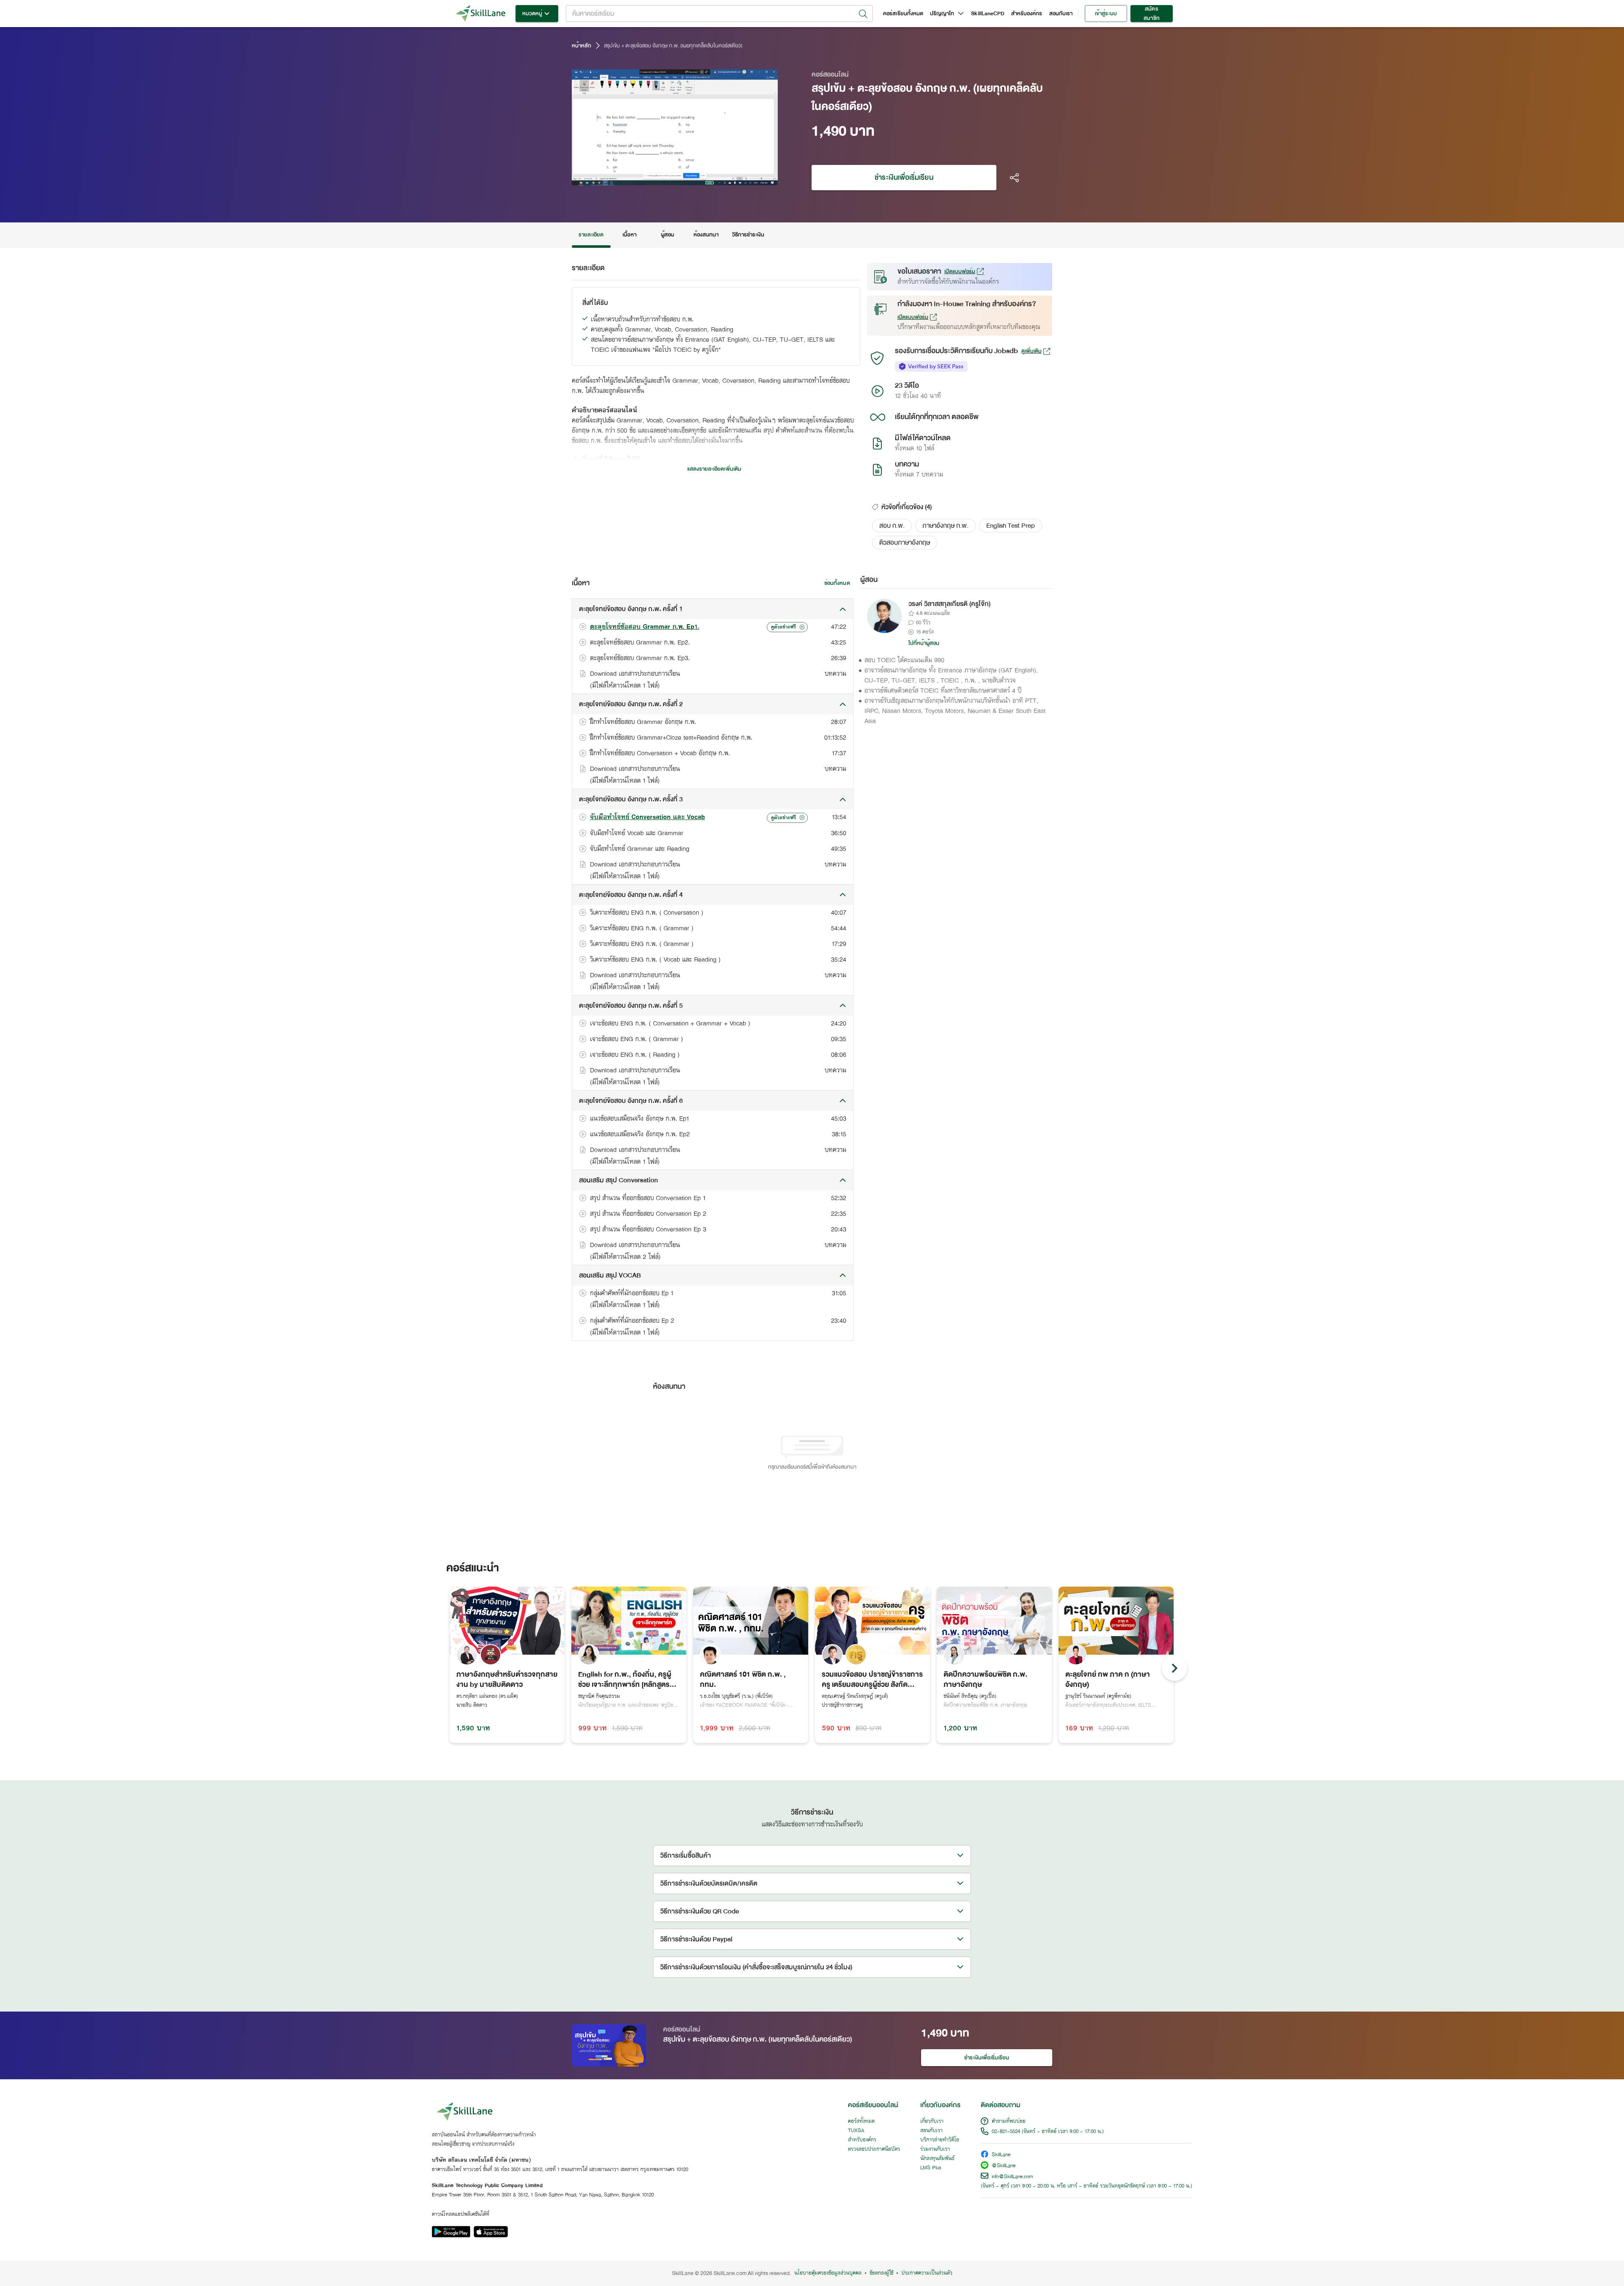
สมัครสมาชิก (1151, 14)
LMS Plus (931, 2168)
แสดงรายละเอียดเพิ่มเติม (714, 469)
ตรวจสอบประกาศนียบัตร (874, 2149)
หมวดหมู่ (532, 14)
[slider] (663, 178)
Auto (727, 178)
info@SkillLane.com (1012, 2177)
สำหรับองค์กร (1027, 14)
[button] (892, 526)
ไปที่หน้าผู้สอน (924, 643)
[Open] (863, 14)
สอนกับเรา (1061, 14)
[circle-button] (1174, 1668)
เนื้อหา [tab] (629, 235)
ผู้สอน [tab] (668, 235)
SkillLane (1001, 2155)
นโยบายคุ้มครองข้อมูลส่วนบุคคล (828, 2273)
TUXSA (856, 2131)
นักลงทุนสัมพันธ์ (937, 2159)
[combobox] (719, 14)
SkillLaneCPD (988, 14)
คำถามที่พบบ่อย (1009, 2122)
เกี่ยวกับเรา (932, 2122)
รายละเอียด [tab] (591, 235)
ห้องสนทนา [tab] (706, 235)
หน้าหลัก (582, 46)
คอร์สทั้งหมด (861, 2122)
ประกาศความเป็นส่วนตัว (927, 2273)
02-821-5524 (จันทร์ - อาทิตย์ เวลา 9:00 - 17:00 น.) (1048, 2132)
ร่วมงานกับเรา (935, 2149)
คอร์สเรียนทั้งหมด (903, 14)
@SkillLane (1004, 2166)
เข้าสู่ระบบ (1106, 14)
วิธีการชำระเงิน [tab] (748, 235)
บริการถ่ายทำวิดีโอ (940, 2140)
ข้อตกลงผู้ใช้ (881, 2273)
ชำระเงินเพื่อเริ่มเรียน (904, 177)
